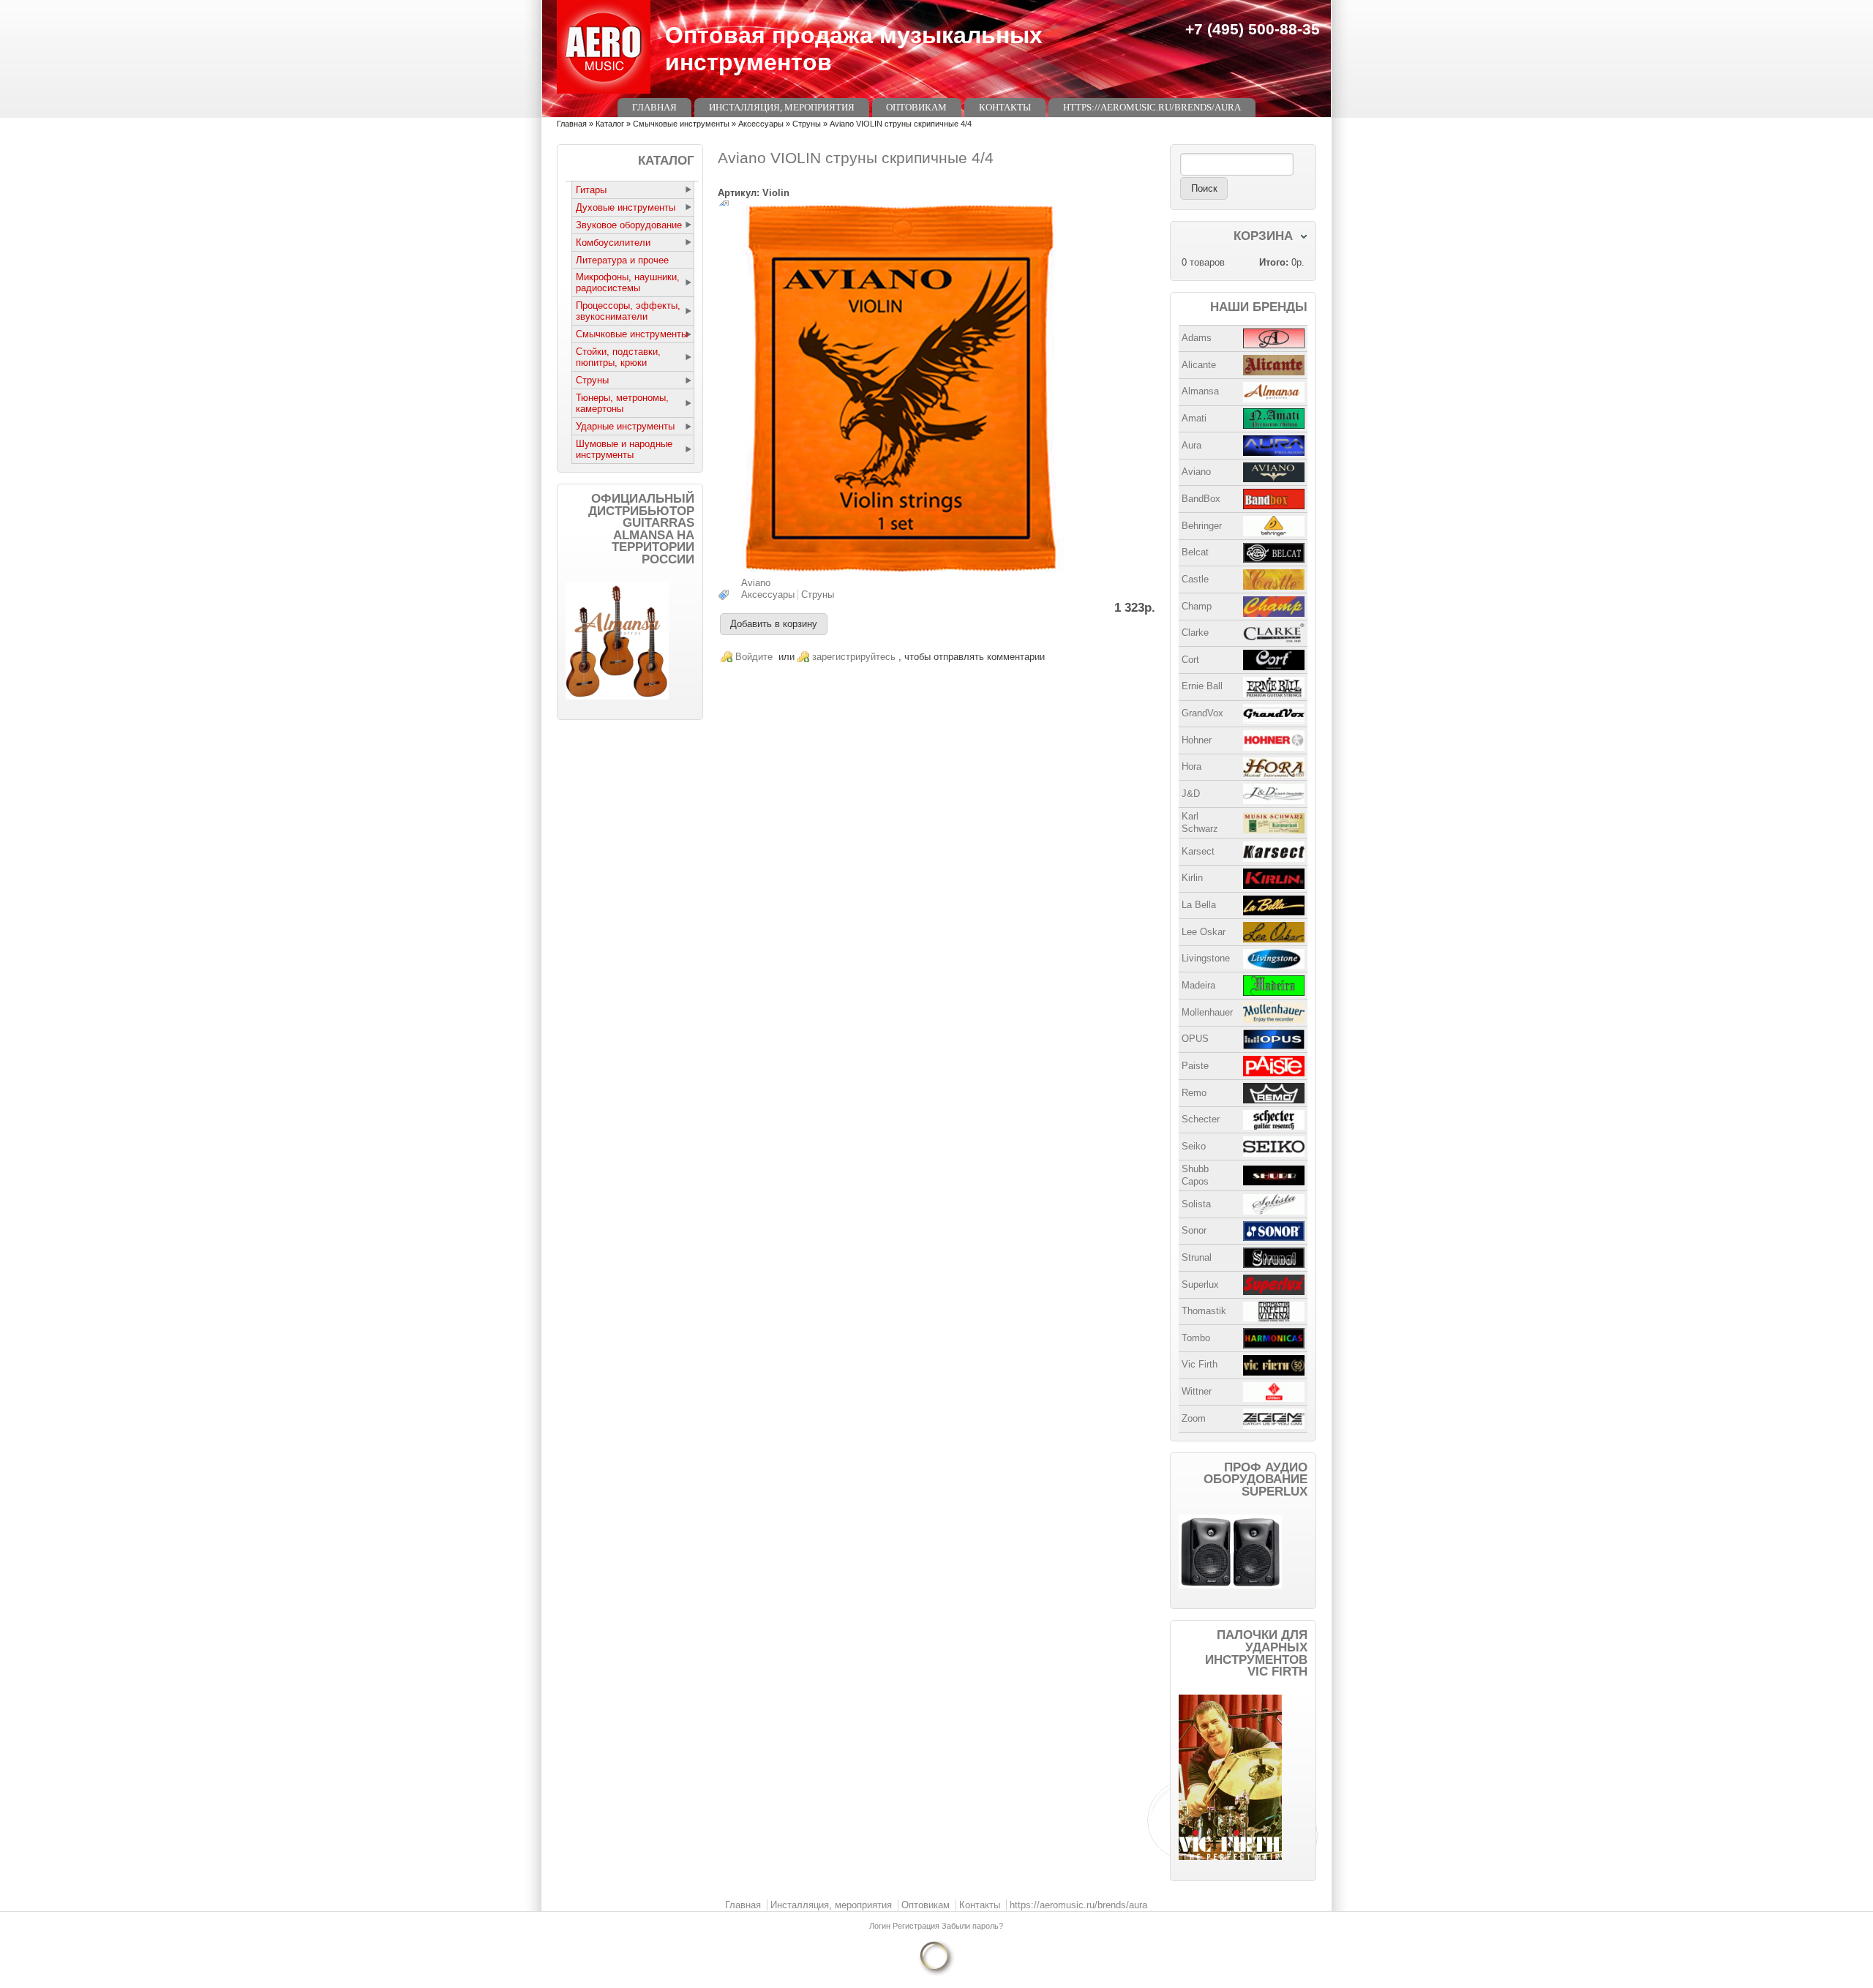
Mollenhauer (1207, 1012)
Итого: (1274, 262)
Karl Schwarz (1200, 822)
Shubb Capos (1195, 1175)
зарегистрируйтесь (854, 657)
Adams (1197, 338)
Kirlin (1192, 878)
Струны (807, 124)
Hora (1191, 766)
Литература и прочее (622, 260)
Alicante (1199, 365)
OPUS (1195, 1039)
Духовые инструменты (626, 207)
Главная (654, 107)
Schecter (1201, 1119)
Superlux (1200, 1284)
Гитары (591, 190)
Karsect (1198, 851)
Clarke (1195, 633)
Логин (881, 1926)
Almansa (1200, 391)
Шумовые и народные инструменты (624, 449)
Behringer (1202, 526)
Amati (1194, 418)
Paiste (1195, 1066)
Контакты (1005, 107)
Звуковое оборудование (629, 225)
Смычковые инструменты (681, 124)
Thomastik (1204, 1311)
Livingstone (1206, 958)
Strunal (1197, 1257)
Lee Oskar (1204, 932)
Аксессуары (761, 124)
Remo (1194, 1093)
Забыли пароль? (972, 1926)
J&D (1191, 794)
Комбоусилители (613, 243)
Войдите (754, 657)
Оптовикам (916, 107)
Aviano (756, 583)
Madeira (1198, 985)
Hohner (1197, 740)
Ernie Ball (1202, 686)
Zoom (1194, 1418)
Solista (1196, 1204)
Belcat (1195, 552)
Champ (1197, 606)
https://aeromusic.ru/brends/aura (1152, 107)
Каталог (610, 124)
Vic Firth (1200, 1364)
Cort (1190, 660)
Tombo (1196, 1338)
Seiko (1194, 1146)
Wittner (1197, 1391)
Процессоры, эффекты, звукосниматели (628, 311)
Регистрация (917, 1926)
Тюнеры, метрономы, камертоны (622, 403)
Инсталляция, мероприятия (782, 107)
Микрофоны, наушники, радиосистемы (628, 282)
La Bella (1199, 905)
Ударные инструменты (625, 426)
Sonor (1194, 1230)
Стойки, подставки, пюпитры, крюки (618, 357)
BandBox (1201, 499)
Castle (1195, 579)
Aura (1191, 445)
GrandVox (1202, 713)
